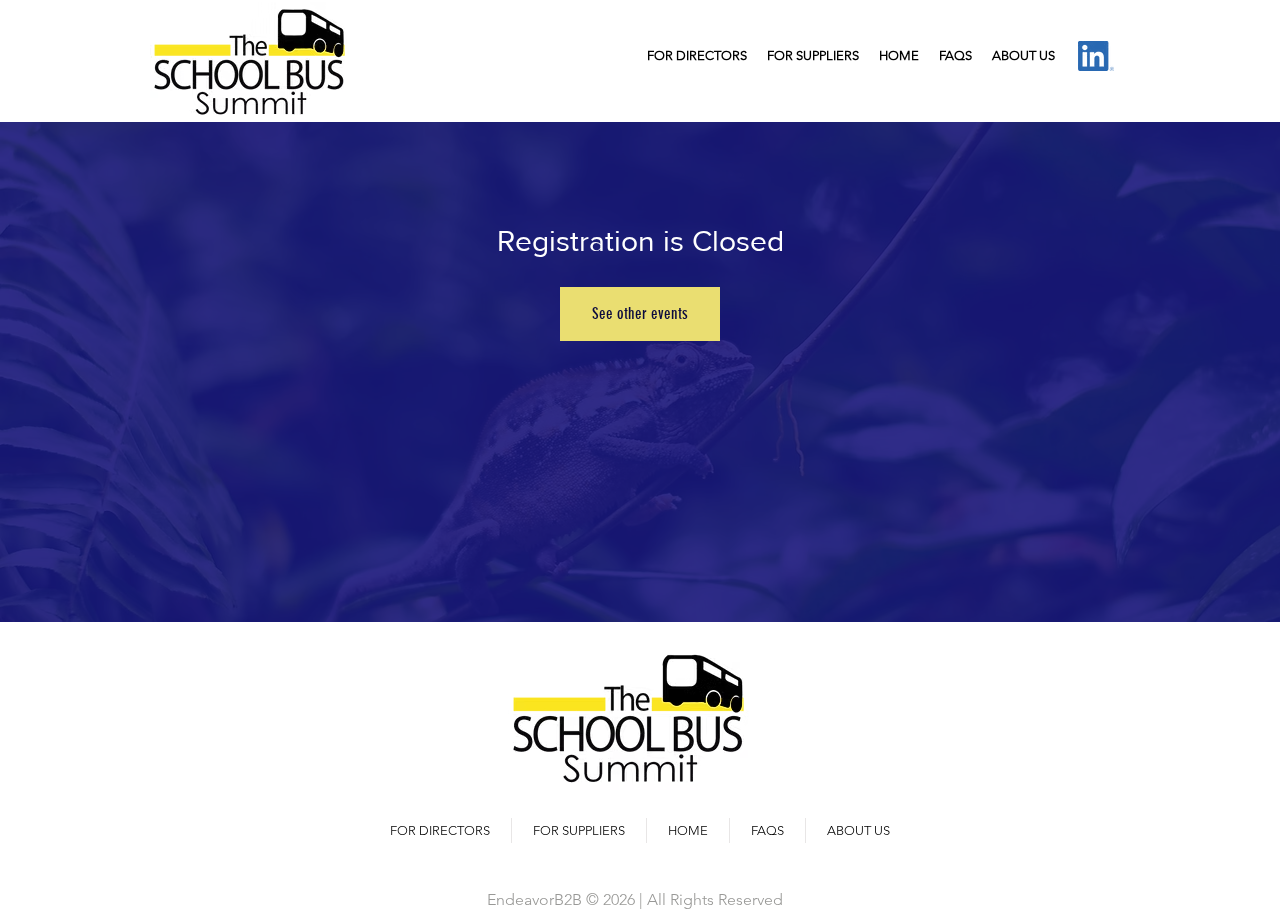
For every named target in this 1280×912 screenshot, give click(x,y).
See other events (640, 313)
